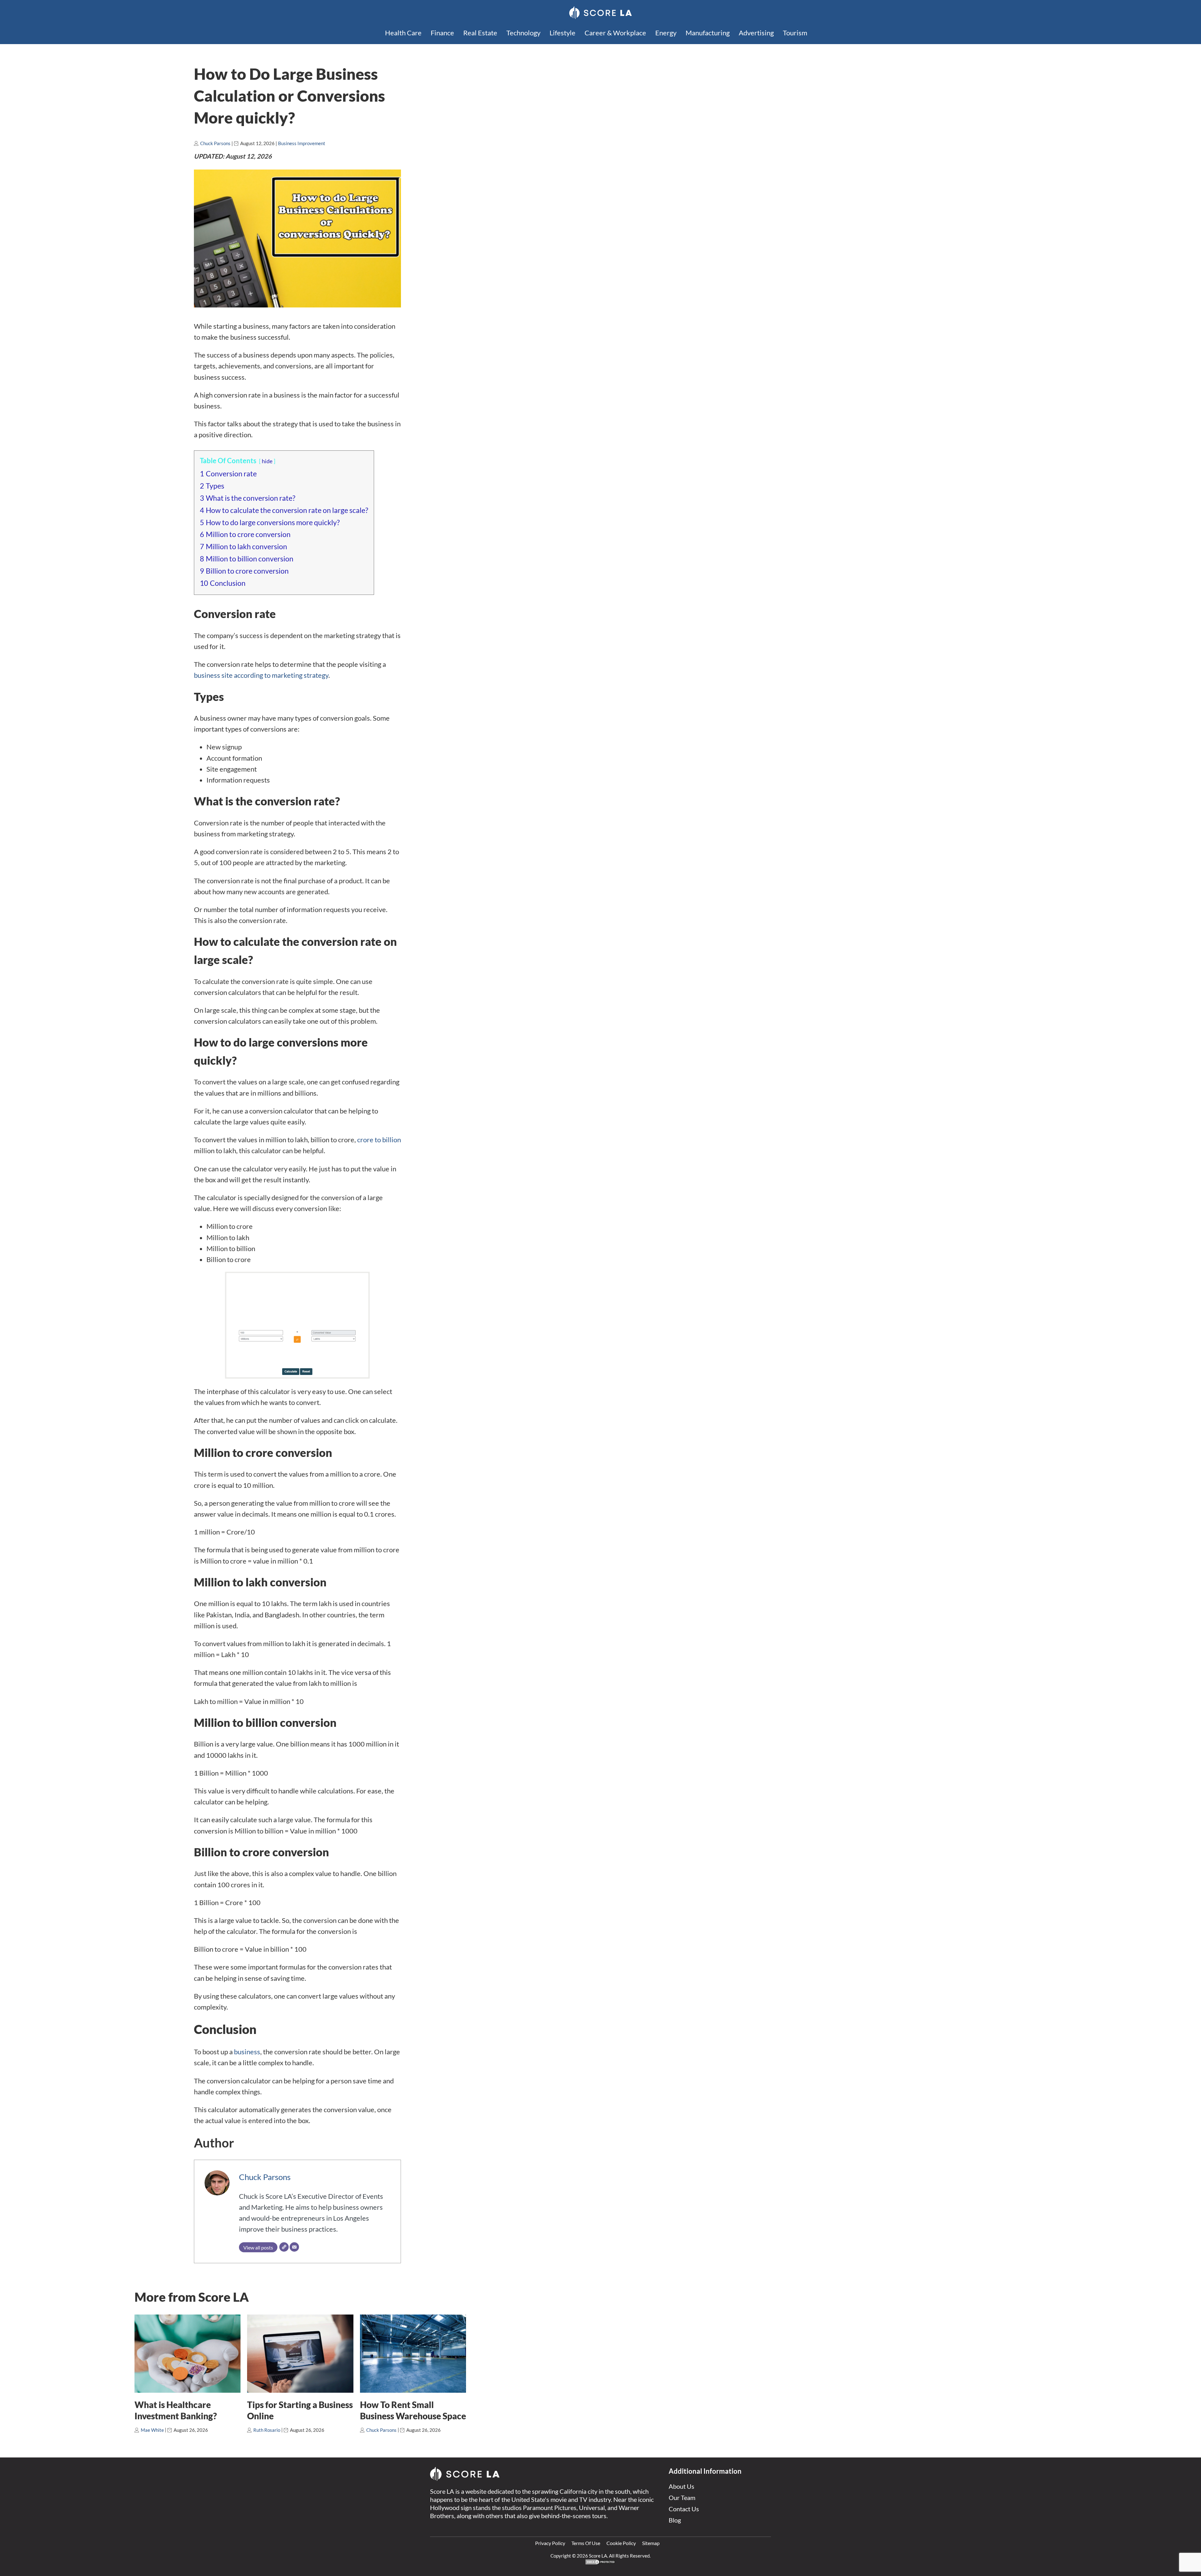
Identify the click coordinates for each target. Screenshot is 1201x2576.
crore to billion (379, 1140)
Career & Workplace (615, 33)
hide (267, 461)
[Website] (284, 2247)
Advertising (756, 33)
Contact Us (684, 2509)
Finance (442, 33)
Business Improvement (302, 143)
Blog (675, 2520)
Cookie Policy (621, 2543)
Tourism (795, 33)
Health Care (403, 33)
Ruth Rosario (267, 2430)
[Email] (294, 2247)
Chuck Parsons (215, 143)
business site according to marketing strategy (261, 675)
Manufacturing (708, 33)
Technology (523, 33)
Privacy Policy (550, 2543)
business (247, 2052)
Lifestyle (562, 33)
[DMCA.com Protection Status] (600, 2563)
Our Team (682, 2497)
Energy (666, 33)
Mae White (152, 2430)
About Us (682, 2486)
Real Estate (480, 33)
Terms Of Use (586, 2543)
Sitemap (651, 2543)
